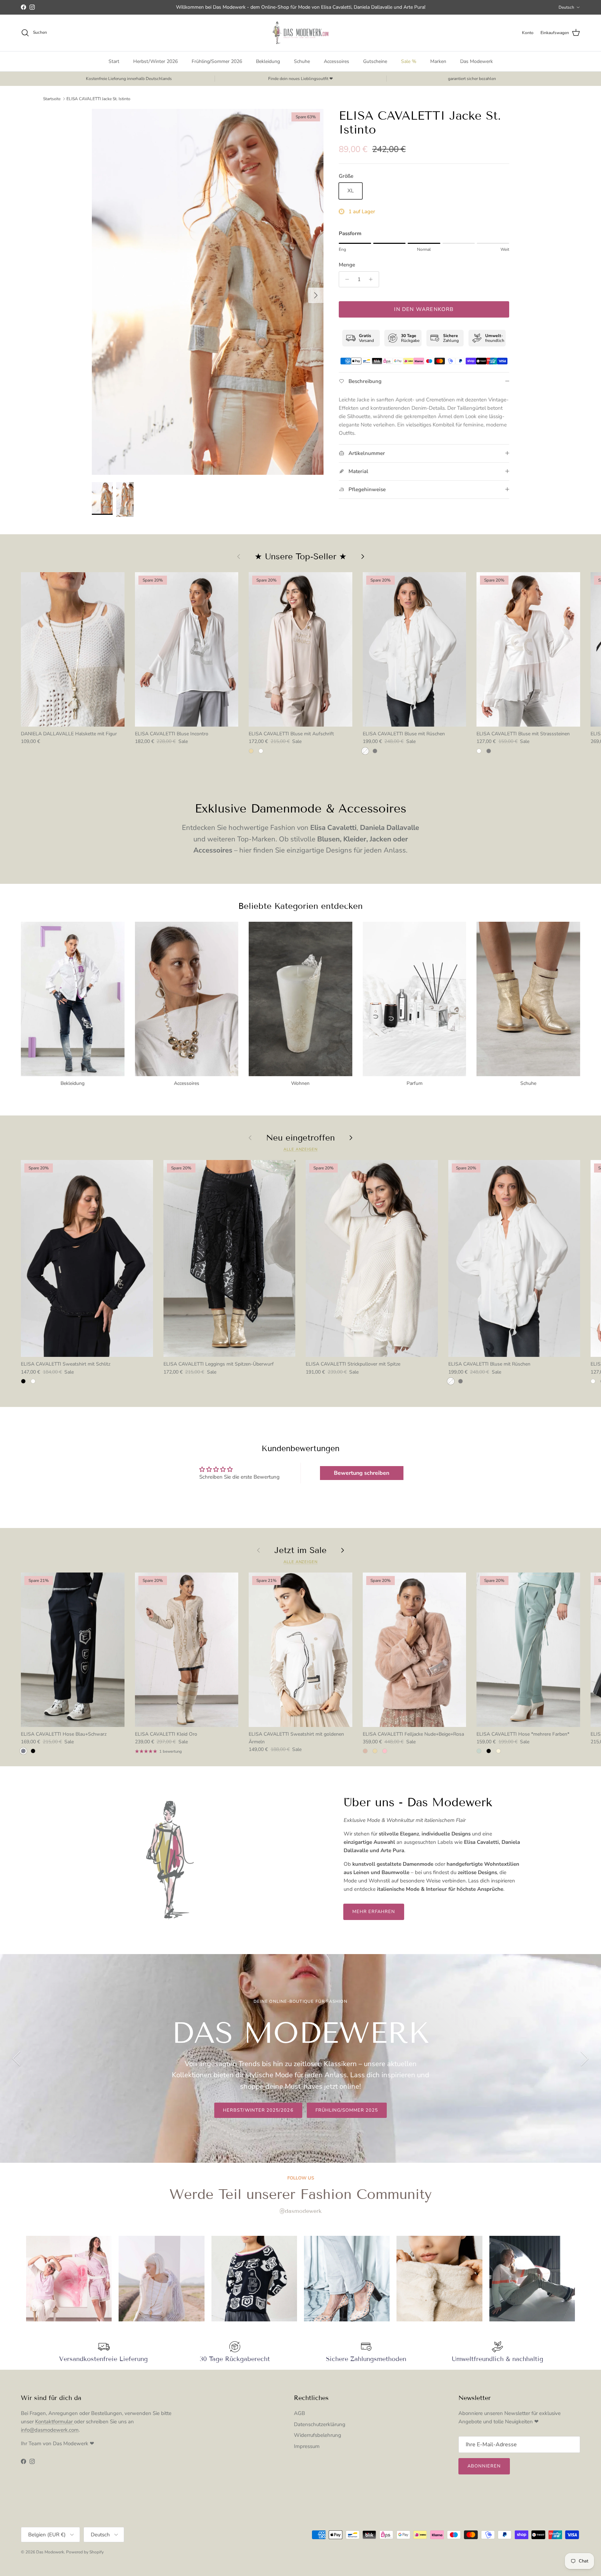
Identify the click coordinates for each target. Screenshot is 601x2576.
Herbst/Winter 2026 (155, 61)
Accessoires (336, 61)
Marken (438, 61)
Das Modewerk (476, 61)
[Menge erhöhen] (373, 279)
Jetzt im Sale (300, 1550)
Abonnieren (484, 2466)
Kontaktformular (55, 2422)
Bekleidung (268, 61)
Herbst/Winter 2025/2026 (258, 2110)
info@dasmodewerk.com (50, 2430)
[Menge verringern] (345, 279)
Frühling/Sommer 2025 (347, 2110)
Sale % (409, 61)
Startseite (52, 99)
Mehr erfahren (374, 1912)
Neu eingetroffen (300, 1138)
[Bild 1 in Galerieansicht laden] (208, 292)
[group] (69, 2279)
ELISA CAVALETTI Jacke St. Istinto (98, 99)
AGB (299, 2413)
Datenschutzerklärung (320, 2424)
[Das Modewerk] (300, 33)
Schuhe (302, 61)
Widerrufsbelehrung (318, 2435)
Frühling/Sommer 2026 (217, 61)
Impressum (307, 2446)
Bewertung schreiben (362, 1473)
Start (114, 61)
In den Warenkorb (424, 309)
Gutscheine (375, 61)
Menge (347, 265)
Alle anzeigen (300, 1149)
